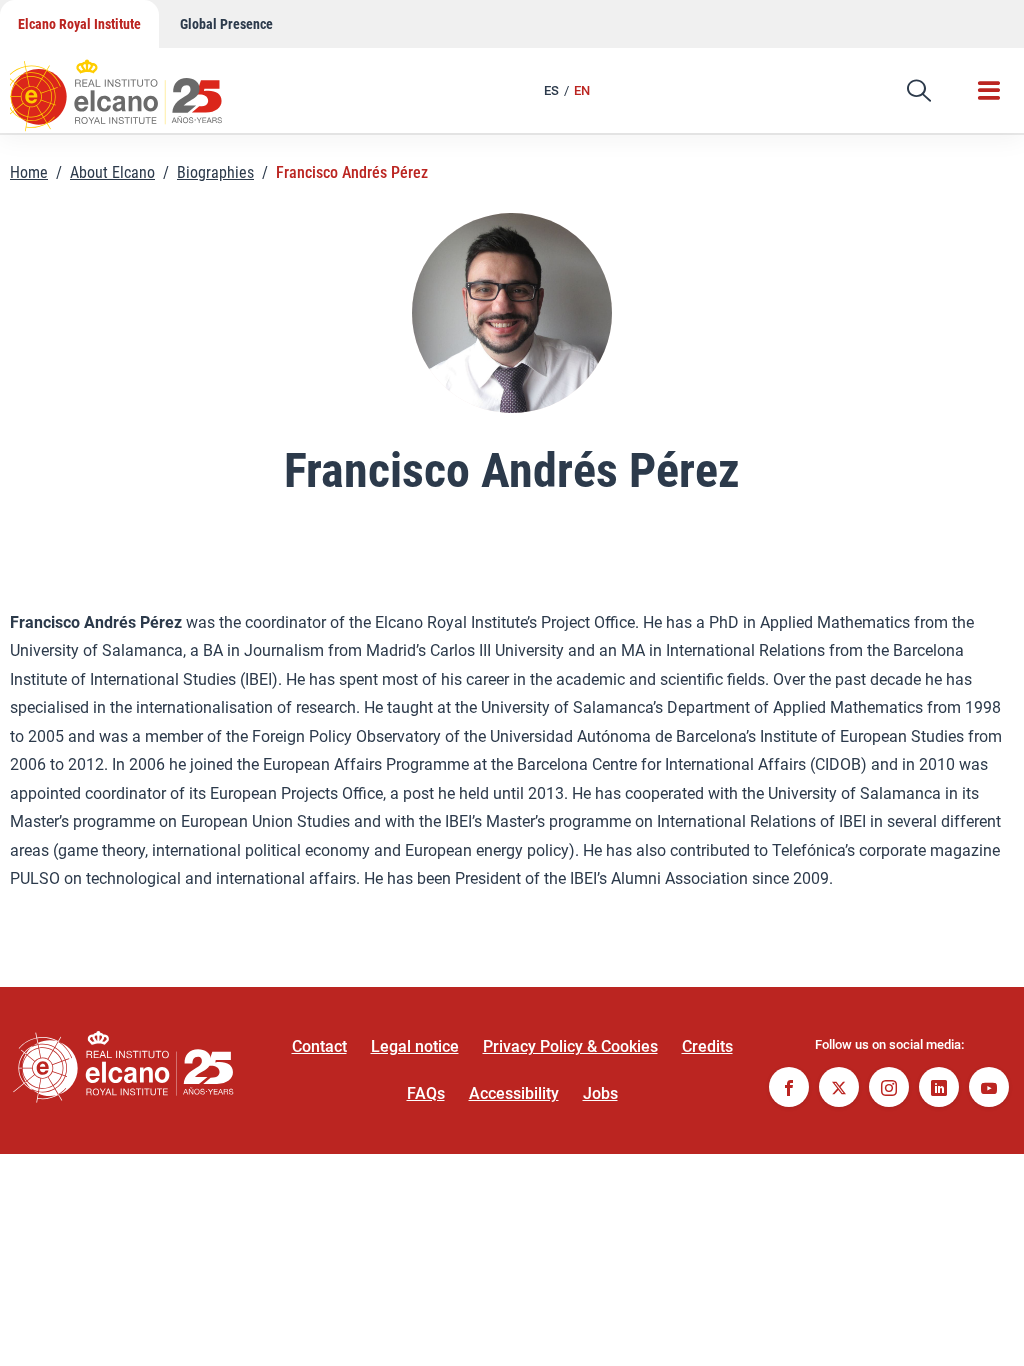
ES (551, 90)
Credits (707, 1046)
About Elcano (112, 172)
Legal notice (415, 1046)
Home (29, 172)
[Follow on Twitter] (839, 1089)
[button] (919, 91)
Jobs (600, 1093)
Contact (319, 1046)
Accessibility (514, 1093)
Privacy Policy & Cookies (570, 1046)
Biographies (215, 172)
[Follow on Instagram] (889, 1089)
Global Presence (226, 24)
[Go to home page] (135, 85)
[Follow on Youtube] (989, 1089)
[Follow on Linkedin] (939, 1089)
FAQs (426, 1093)
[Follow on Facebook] (789, 1089)
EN (582, 90)
